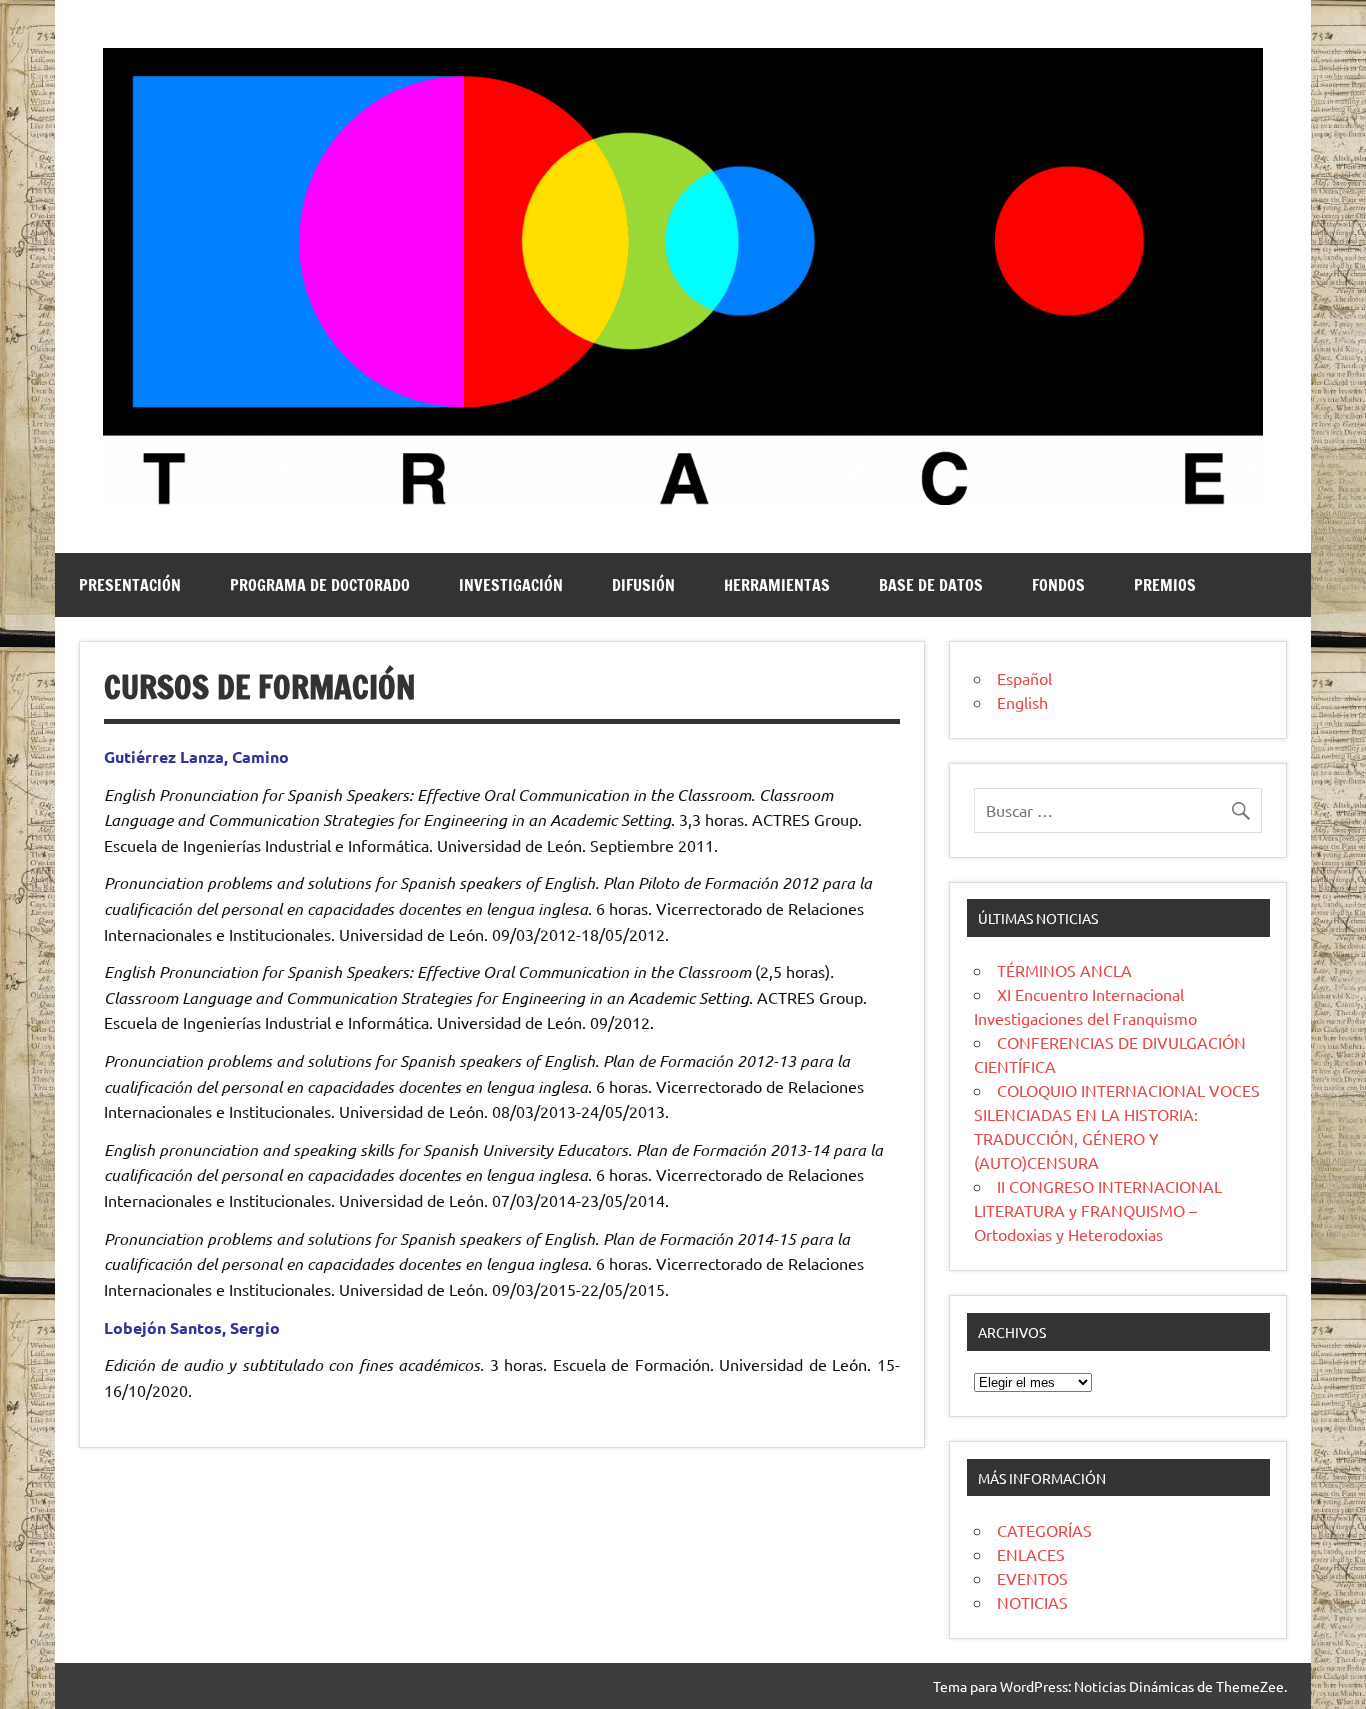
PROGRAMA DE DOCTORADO (320, 585)
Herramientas (777, 585)
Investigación (511, 585)
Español (1024, 678)
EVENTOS (1032, 1578)
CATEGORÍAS (1044, 1530)
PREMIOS (1165, 585)
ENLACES (1031, 1554)
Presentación (130, 585)
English (1022, 702)
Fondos (1058, 585)
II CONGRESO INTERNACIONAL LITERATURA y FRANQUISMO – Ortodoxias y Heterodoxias (1098, 1210)
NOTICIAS (1032, 1602)
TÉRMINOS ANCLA (1064, 970)
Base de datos (931, 585)
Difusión (643, 585)
